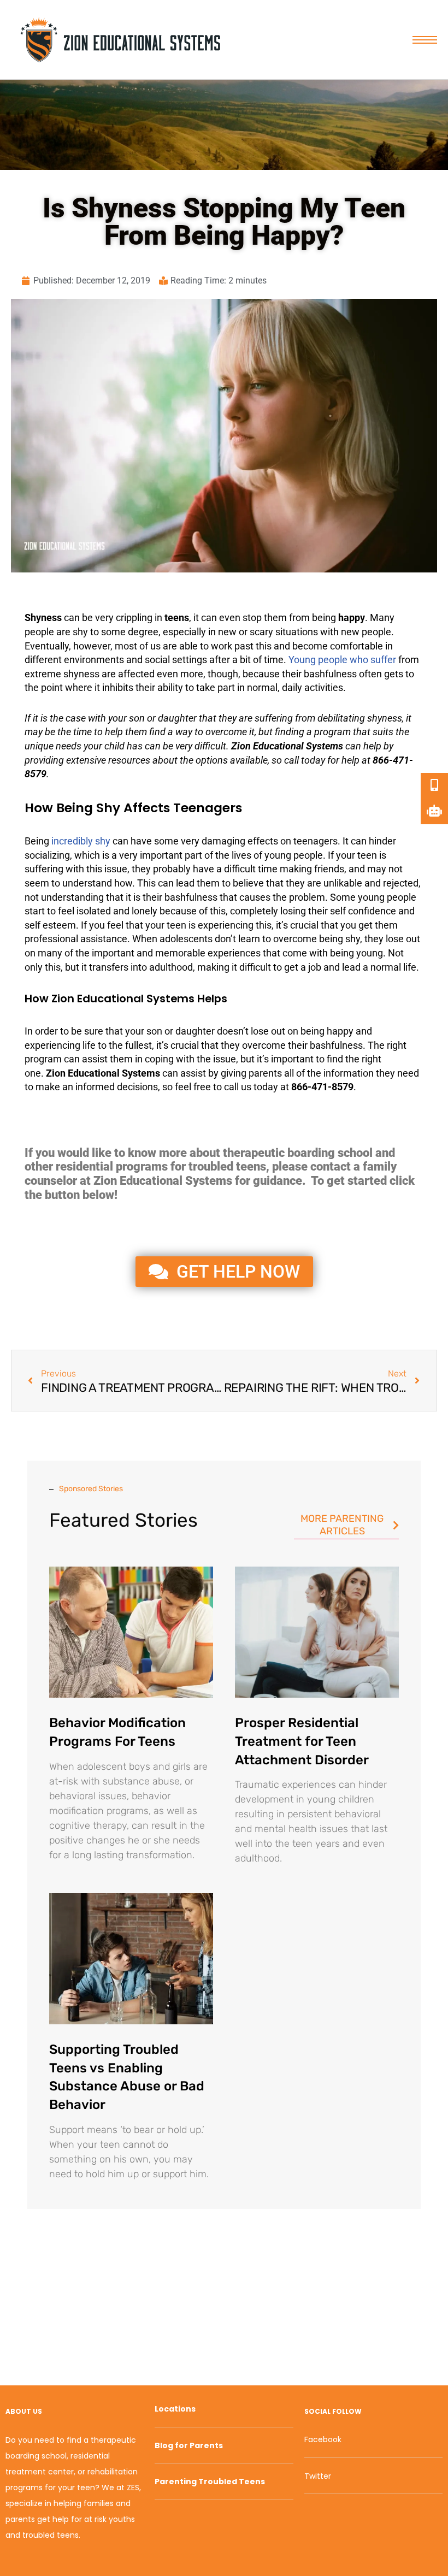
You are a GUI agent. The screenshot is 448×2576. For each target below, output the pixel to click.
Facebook (323, 2439)
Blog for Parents (189, 2445)
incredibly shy (81, 841)
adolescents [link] (186, 939)
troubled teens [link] (227, 1166)
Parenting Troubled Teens (210, 2482)
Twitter (318, 2476)
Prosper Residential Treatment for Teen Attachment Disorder (302, 1741)
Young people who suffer (342, 660)
